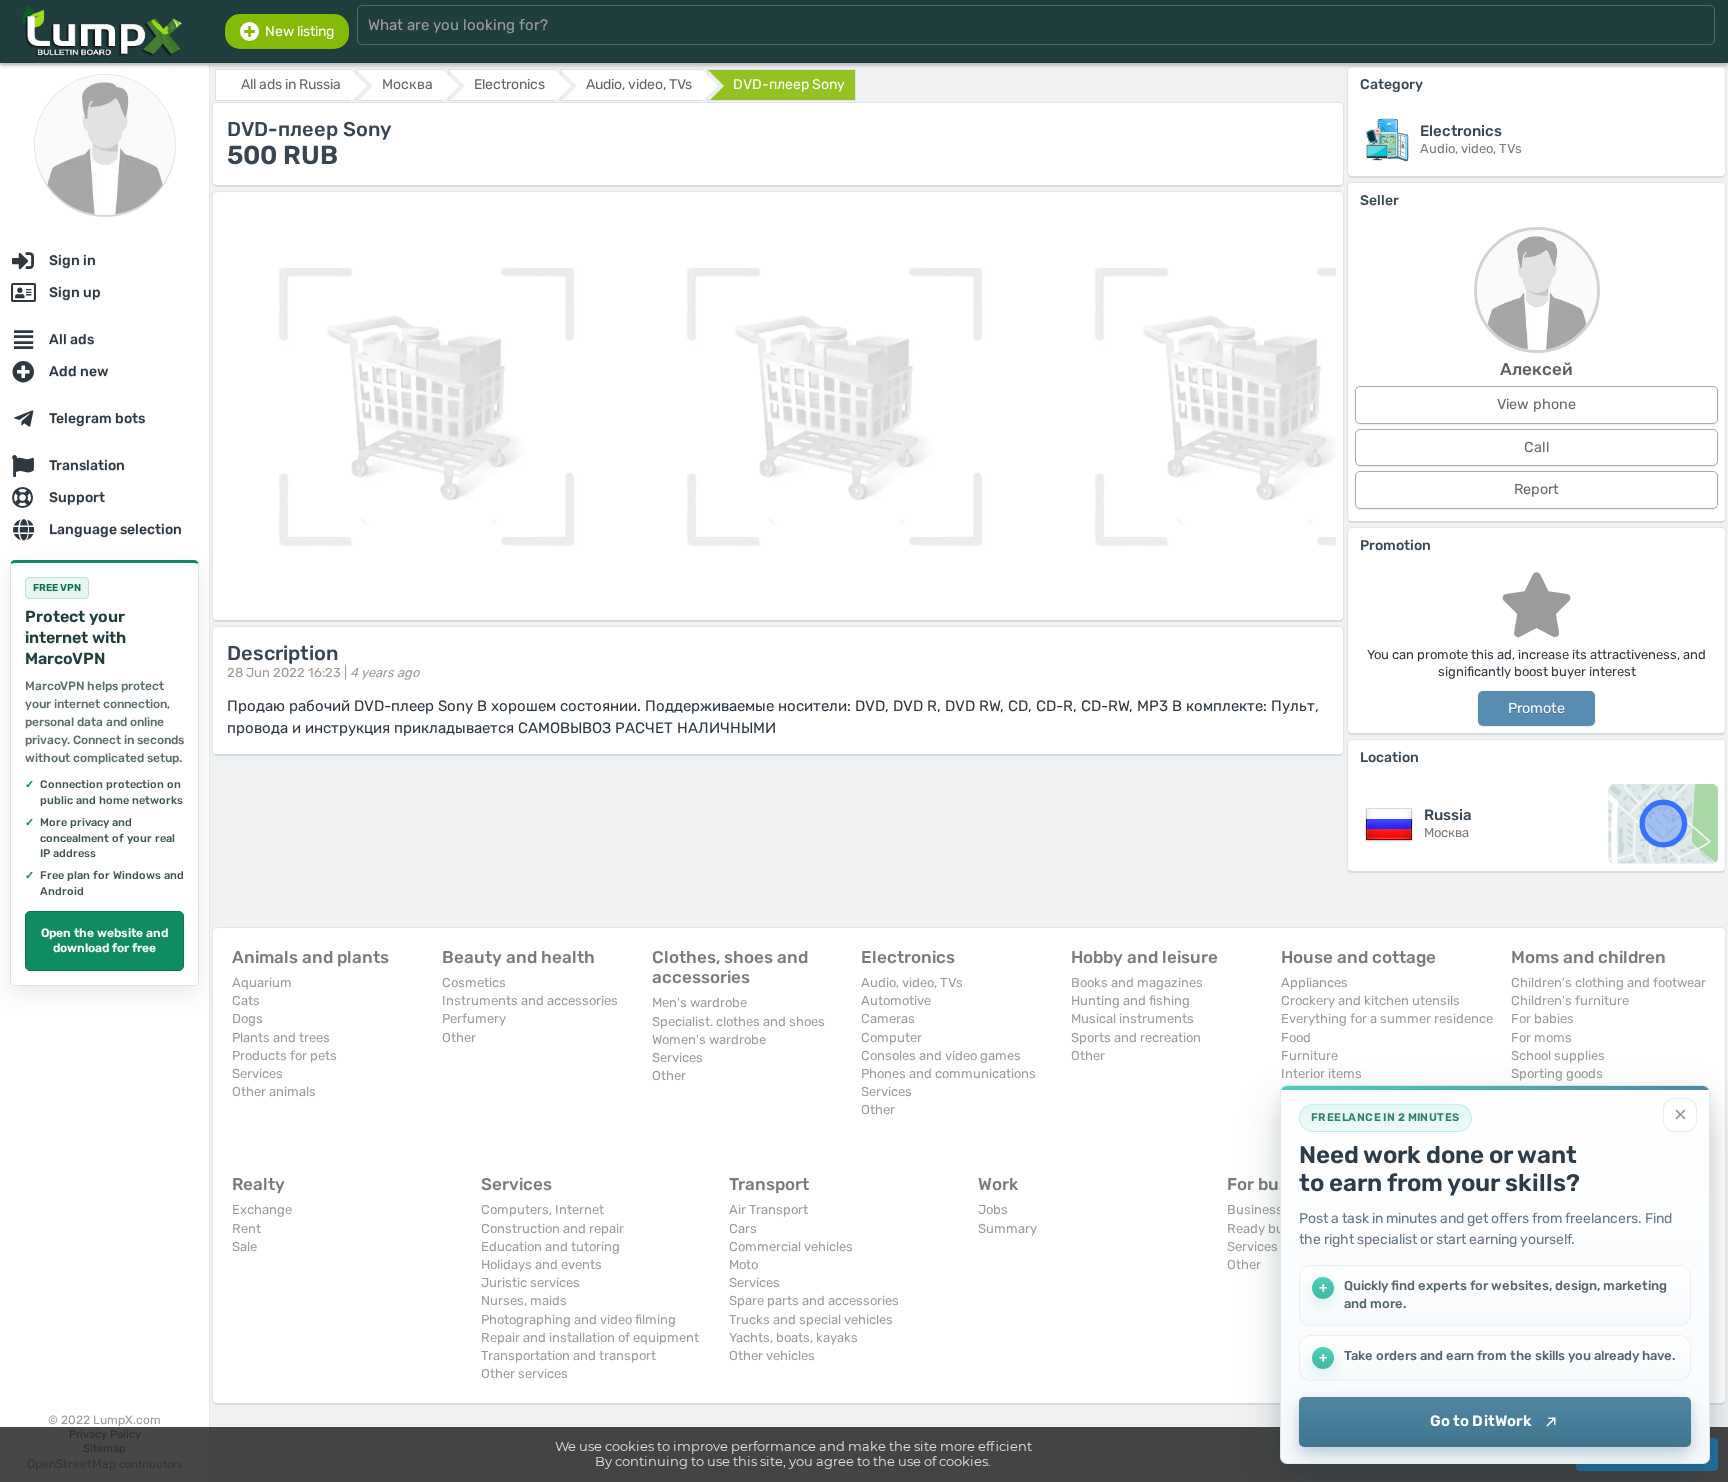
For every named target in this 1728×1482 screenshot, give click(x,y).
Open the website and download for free (104, 941)
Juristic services (530, 1282)
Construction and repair (552, 1228)
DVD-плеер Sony (789, 84)
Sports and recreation (1136, 1037)
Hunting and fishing (1130, 1000)
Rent (246, 1228)
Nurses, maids (524, 1300)
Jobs (993, 1209)
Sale (244, 1246)
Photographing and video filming (578, 1319)
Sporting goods (1557, 1073)
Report (1536, 489)
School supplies (1558, 1055)
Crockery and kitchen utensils (1370, 1000)
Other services (524, 1373)
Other (459, 1037)
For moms (1541, 1037)
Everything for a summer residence (1387, 1018)
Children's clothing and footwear (1608, 982)
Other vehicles (772, 1355)
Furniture (1309, 1055)
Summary (1007, 1228)
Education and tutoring (550, 1246)
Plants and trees (281, 1037)
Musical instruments (1132, 1018)
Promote (1536, 708)
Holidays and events (541, 1264)
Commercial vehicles (791, 1246)
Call (1537, 447)
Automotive (896, 1000)
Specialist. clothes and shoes (738, 1021)
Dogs (247, 1018)
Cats (246, 1000)
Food (1296, 1037)
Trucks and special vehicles (811, 1319)
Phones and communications (948, 1073)
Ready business (1275, 1228)
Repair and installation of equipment (590, 1337)
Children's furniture (1570, 1000)
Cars (743, 1228)
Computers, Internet (542, 1209)
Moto (743, 1264)
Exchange (262, 1209)
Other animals (274, 1091)
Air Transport (768, 1209)
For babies (1542, 1018)
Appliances (1314, 982)
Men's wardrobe (699, 1002)
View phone (1536, 404)
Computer (891, 1037)
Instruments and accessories (530, 1000)
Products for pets (284, 1055)
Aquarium (262, 982)
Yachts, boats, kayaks (793, 1337)
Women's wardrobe (709, 1039)
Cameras (888, 1018)
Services (257, 1073)
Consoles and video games (941, 1055)
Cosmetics (474, 982)
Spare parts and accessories (814, 1300)
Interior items (1321, 1073)
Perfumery (474, 1018)
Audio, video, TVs (912, 982)
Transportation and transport (568, 1355)
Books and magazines (1137, 982)
